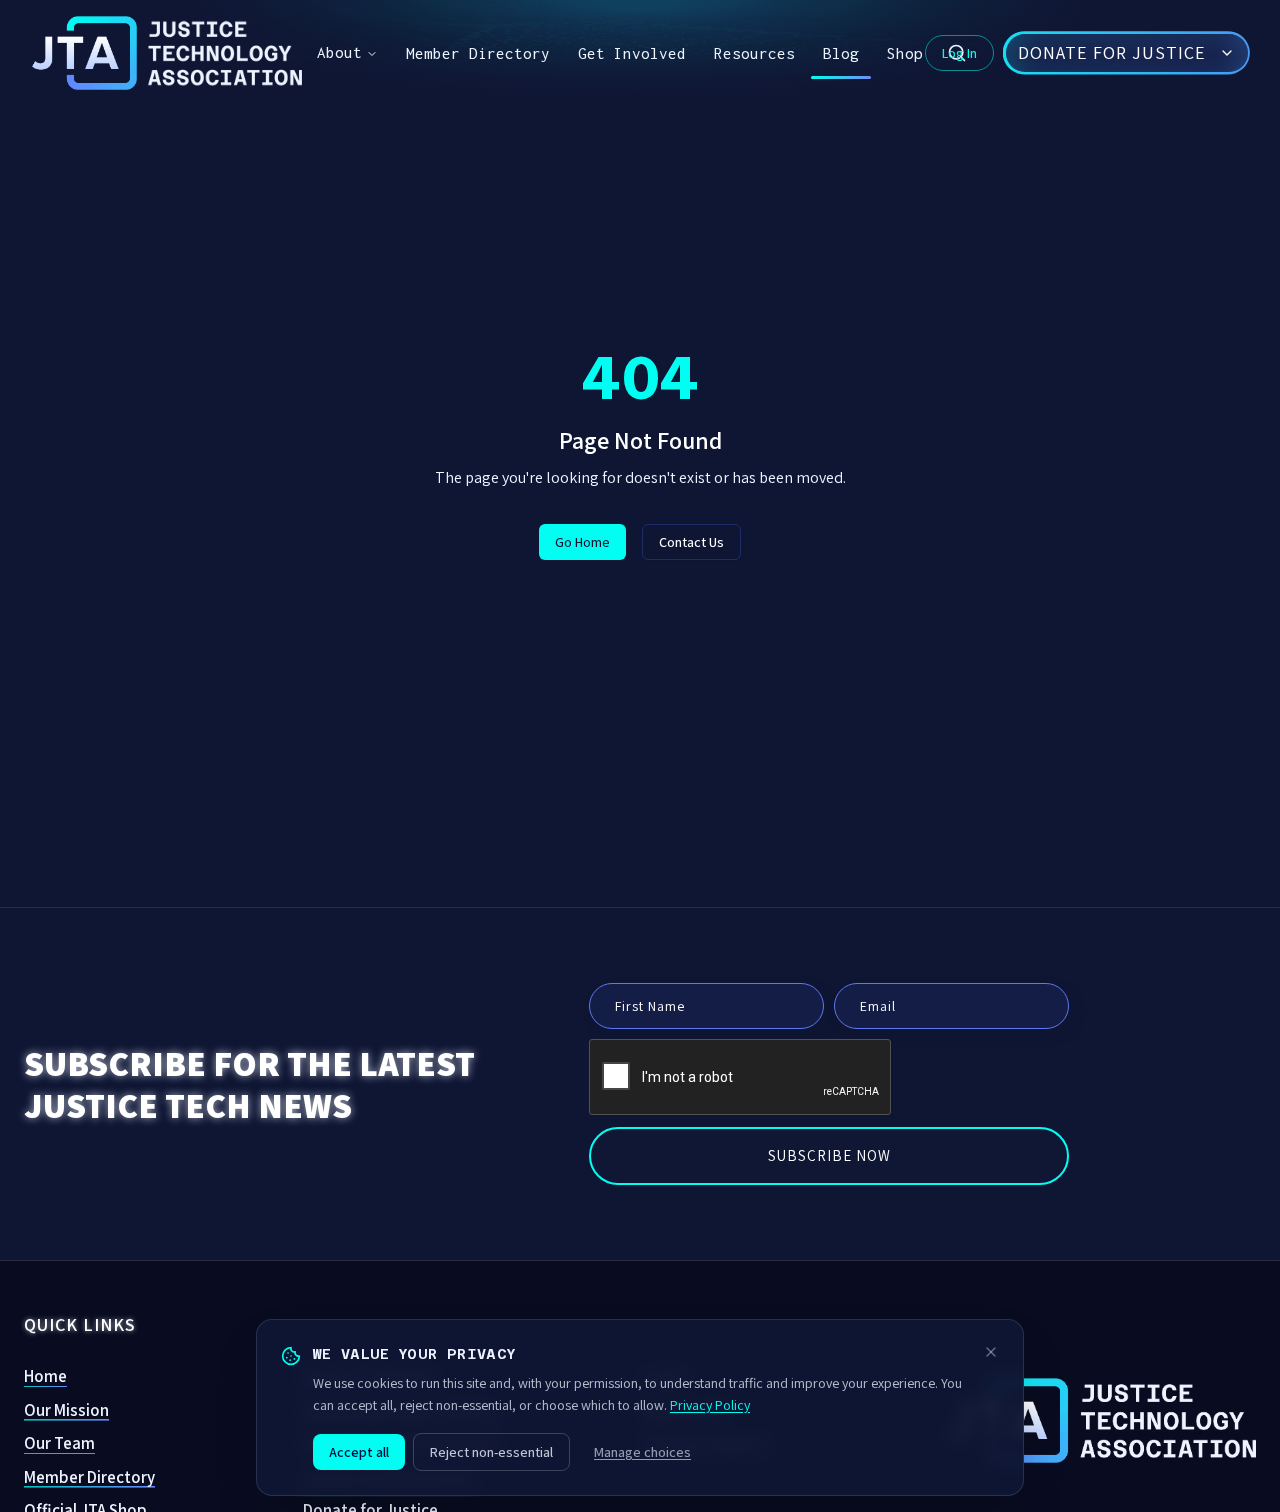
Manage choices (642, 1452)
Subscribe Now (829, 1155)
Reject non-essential (491, 1452)
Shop (905, 53)
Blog (841, 53)
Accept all (359, 1452)
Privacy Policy (710, 1405)
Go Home (582, 542)
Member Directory (478, 53)
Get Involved (632, 53)
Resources (754, 53)
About (339, 52)
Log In (959, 53)
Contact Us (691, 542)
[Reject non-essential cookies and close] (991, 1352)
